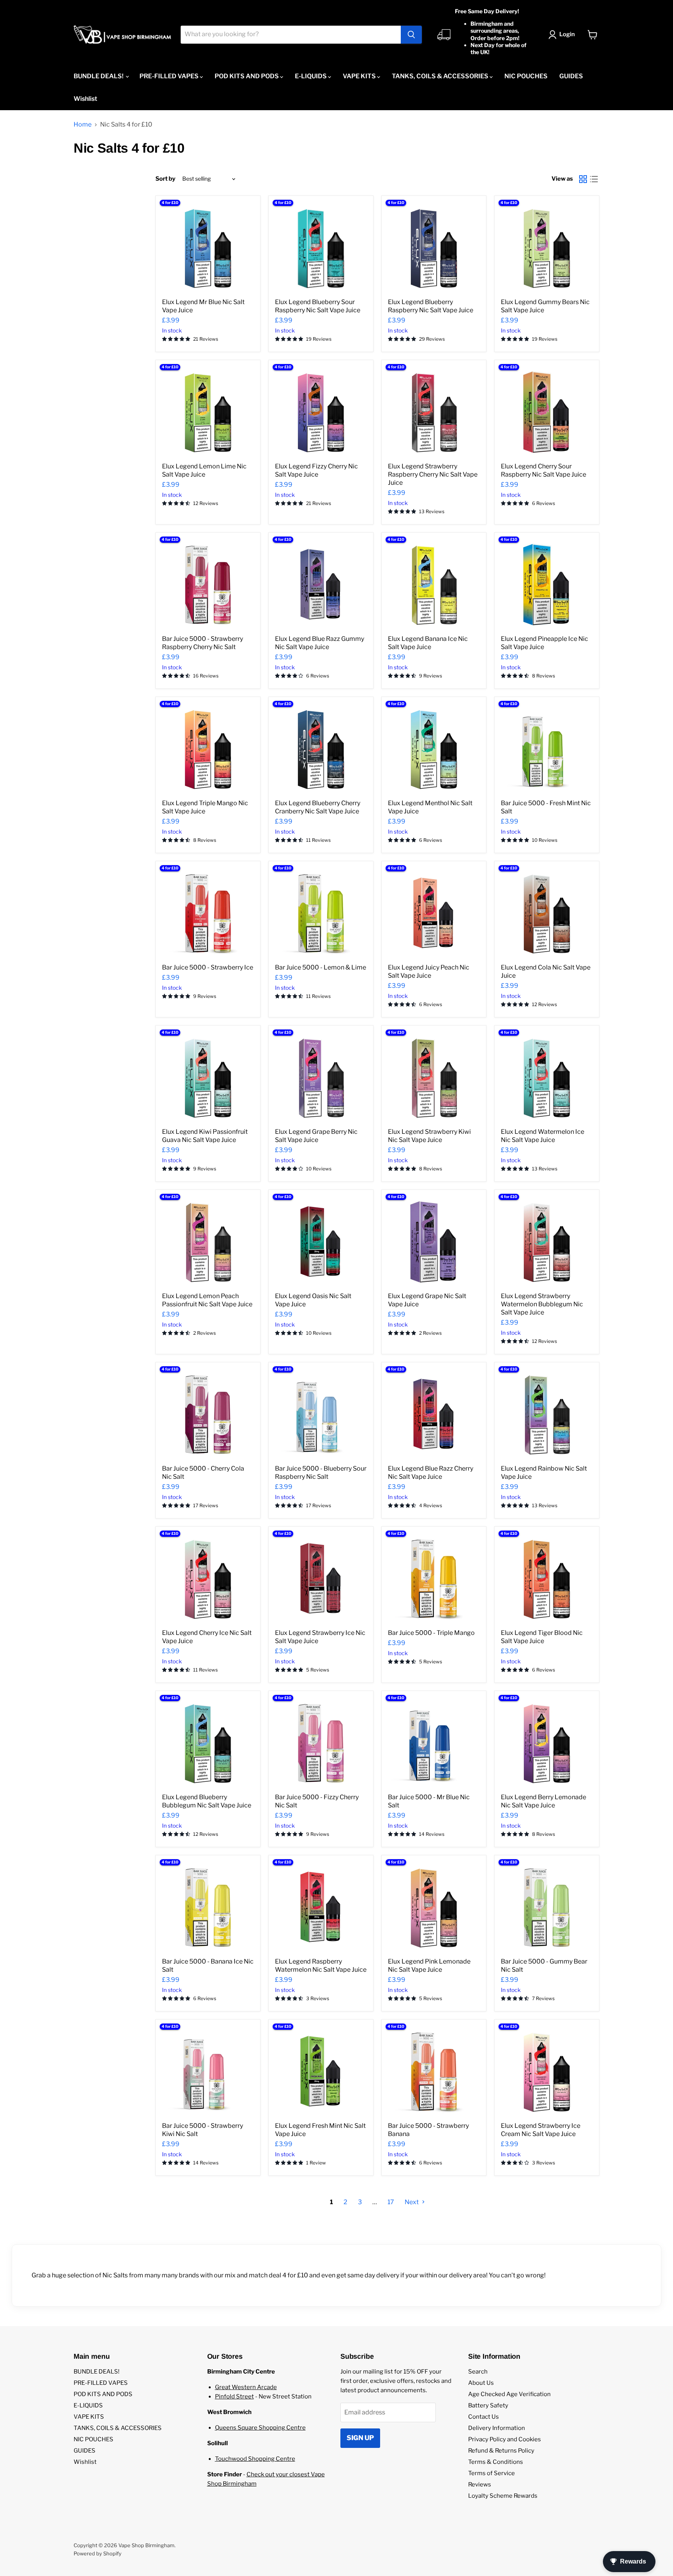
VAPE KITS (360, 76)
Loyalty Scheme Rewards (503, 2496)
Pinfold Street (234, 2397)
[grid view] (583, 179)
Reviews (480, 2485)
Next (412, 2202)
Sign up (360, 2438)
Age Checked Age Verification (509, 2394)
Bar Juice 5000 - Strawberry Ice (208, 967)
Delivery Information (497, 2428)
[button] (563, 35)
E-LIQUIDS (311, 76)
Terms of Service (492, 2473)
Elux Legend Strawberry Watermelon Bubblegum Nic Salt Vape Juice (542, 1304)
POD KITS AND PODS (247, 76)
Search (478, 2372)
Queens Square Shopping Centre (260, 2428)
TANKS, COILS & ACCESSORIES (441, 76)
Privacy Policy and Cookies (505, 2439)
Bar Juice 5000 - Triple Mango (431, 1633)
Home (83, 125)
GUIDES (571, 76)
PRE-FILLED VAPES (170, 76)
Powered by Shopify (98, 2553)
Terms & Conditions (496, 2462)
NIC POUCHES (526, 76)
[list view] (594, 179)
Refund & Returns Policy (501, 2451)
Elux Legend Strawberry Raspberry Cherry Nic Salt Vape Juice (433, 474)
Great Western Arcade (246, 2387)
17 (391, 2202)
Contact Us (484, 2417)
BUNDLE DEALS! (99, 76)
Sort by (165, 179)
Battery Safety (488, 2405)
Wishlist (85, 99)
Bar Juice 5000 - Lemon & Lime (321, 967)
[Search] (411, 35)
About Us (481, 2383)
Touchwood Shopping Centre (255, 2459)
